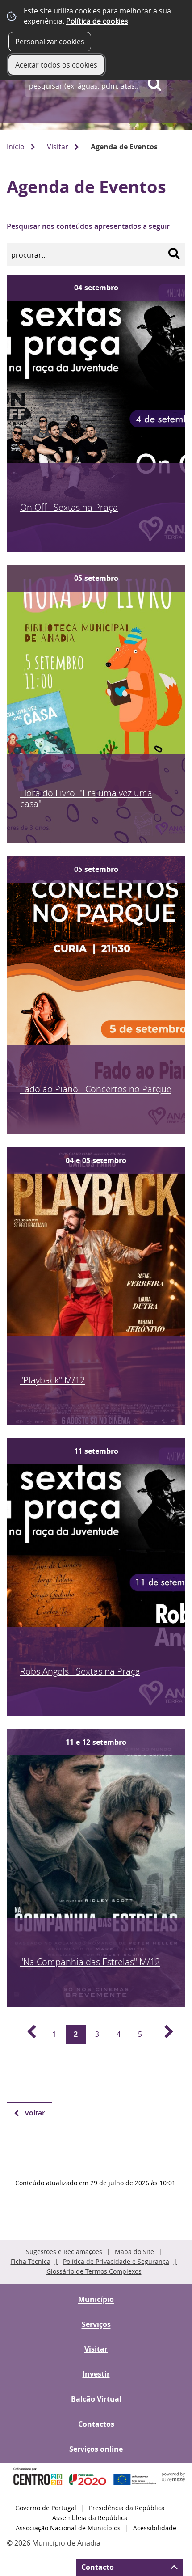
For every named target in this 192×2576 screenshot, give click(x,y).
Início (16, 147)
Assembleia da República (90, 2518)
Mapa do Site (134, 2252)
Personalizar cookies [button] (50, 42)
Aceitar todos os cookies (56, 65)
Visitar (58, 147)
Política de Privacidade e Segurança (116, 2261)
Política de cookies (97, 21)
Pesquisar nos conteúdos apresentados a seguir (88, 226)
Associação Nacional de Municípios (68, 2528)
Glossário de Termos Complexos (94, 2271)
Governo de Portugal (46, 2508)
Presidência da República (127, 2508)
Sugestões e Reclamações (64, 2252)
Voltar (35, 2113)
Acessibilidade (155, 2528)
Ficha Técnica (31, 2261)
